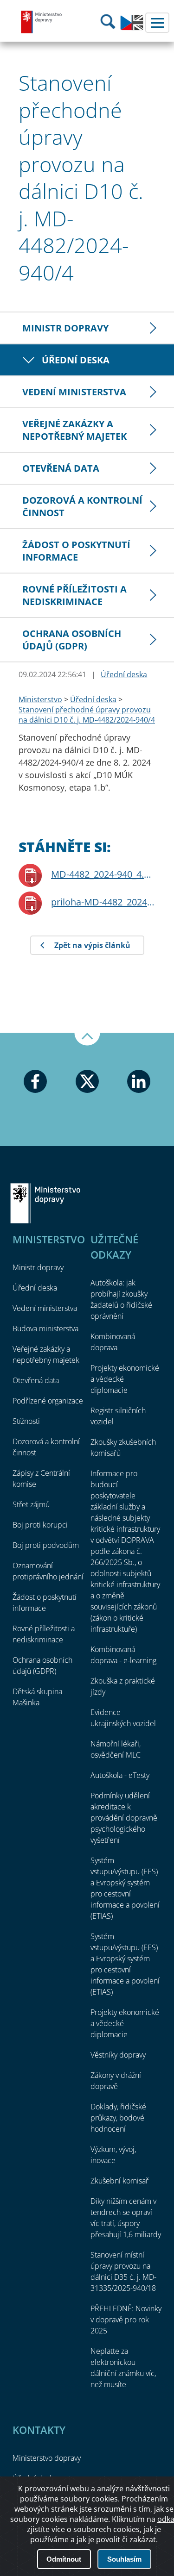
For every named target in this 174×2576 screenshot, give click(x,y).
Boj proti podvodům (46, 1545)
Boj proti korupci (40, 1525)
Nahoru (87, 1039)
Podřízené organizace (48, 1401)
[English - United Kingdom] (132, 28)
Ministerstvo (40, 699)
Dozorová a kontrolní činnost (82, 506)
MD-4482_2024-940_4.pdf (103, 874)
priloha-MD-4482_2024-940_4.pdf (103, 902)
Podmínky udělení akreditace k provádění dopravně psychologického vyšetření (124, 1818)
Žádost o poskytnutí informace (76, 551)
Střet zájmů (31, 1504)
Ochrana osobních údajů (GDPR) (72, 640)
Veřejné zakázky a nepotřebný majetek (74, 430)
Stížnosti (26, 1421)
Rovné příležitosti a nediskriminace (74, 595)
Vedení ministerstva (74, 392)
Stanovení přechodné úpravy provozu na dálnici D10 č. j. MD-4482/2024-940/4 (87, 715)
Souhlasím (124, 2559)
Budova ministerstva (45, 1329)
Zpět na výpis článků (92, 945)
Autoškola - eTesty (120, 1775)
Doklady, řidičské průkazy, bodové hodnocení (118, 2118)
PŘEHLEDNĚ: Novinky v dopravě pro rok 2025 (126, 2320)
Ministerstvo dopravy (42, 22)
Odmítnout (64, 2559)
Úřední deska (76, 360)
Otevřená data (61, 468)
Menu (157, 23)
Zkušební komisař (119, 2181)
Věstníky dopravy (118, 2055)
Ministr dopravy (65, 328)
